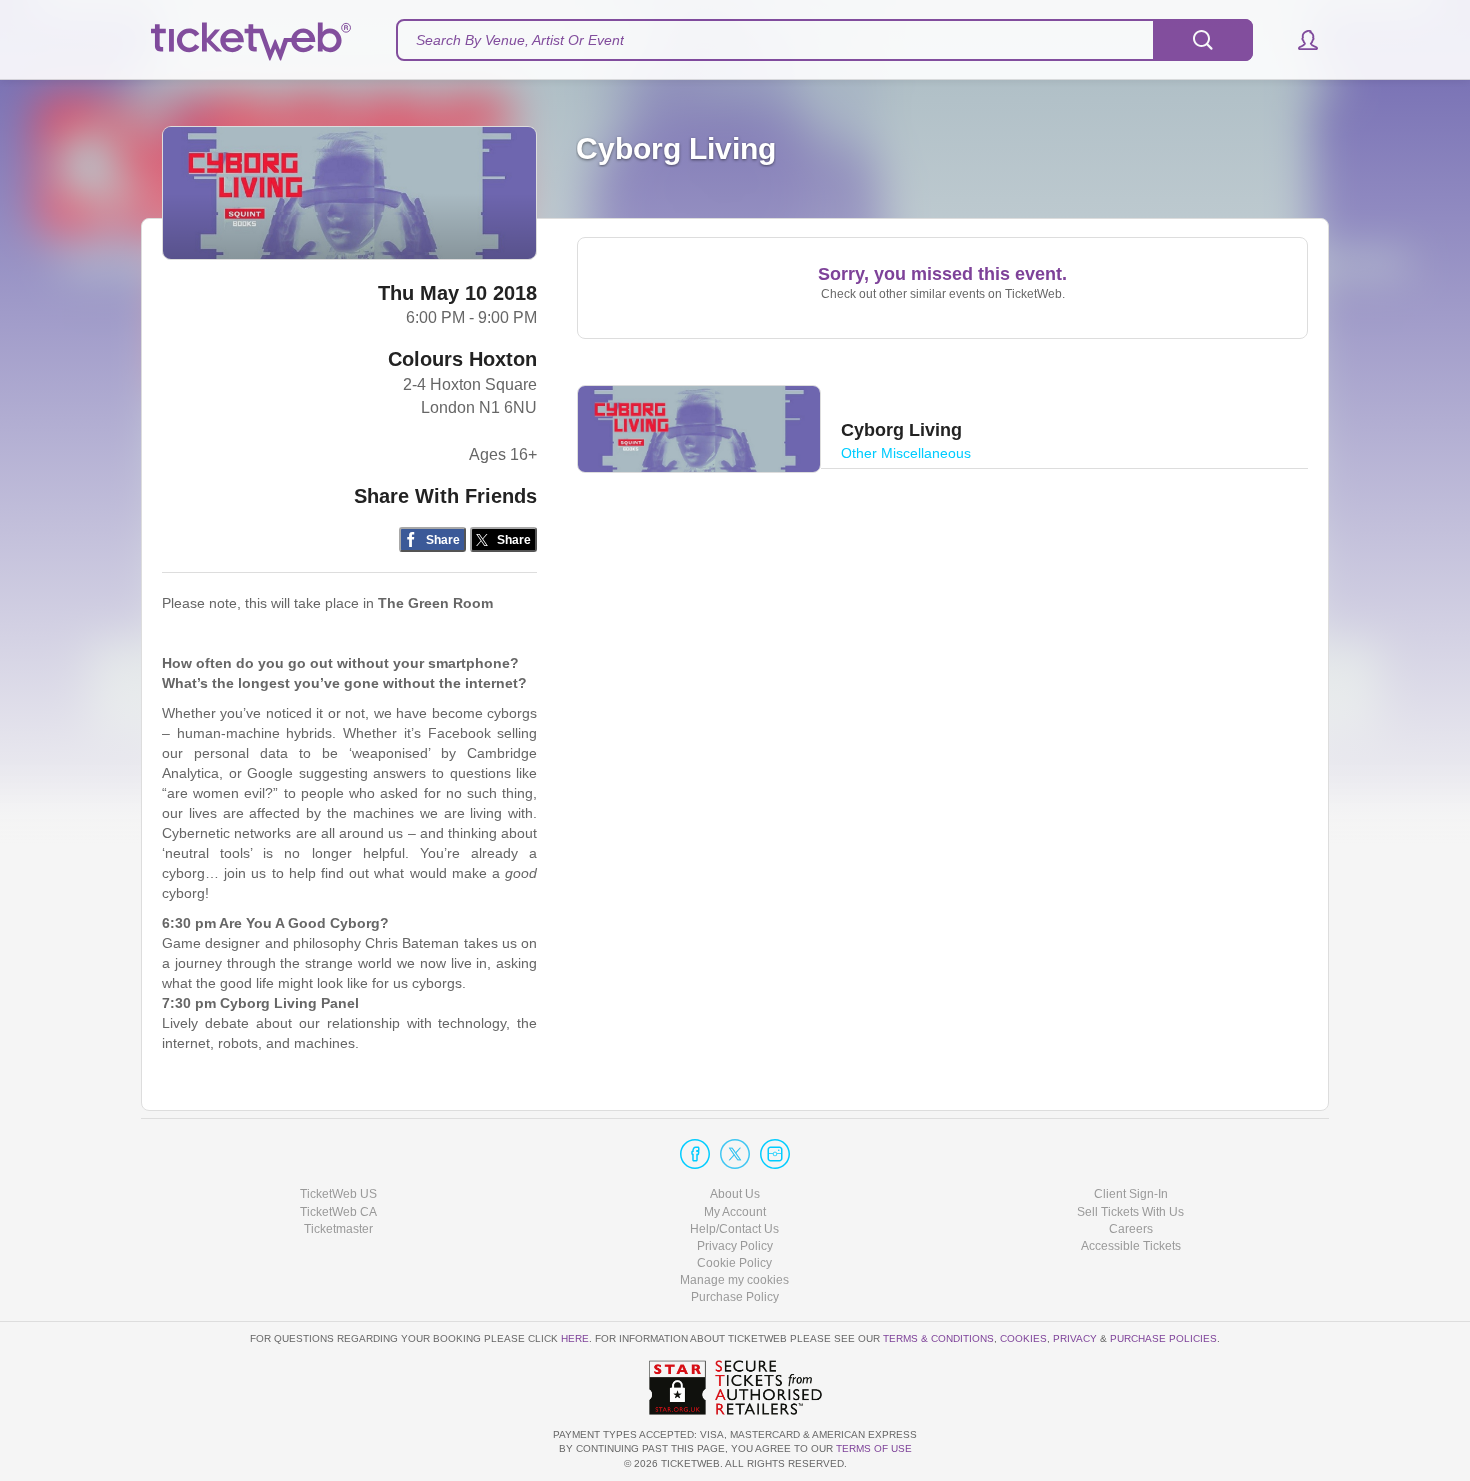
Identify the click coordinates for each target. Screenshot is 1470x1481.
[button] (1298, 40)
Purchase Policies (1163, 1338)
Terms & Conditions (938, 1338)
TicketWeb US (338, 1194)
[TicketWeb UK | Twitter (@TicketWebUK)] (735, 1154)
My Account (735, 1212)
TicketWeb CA (338, 1212)
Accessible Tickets (1131, 1246)
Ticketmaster (338, 1229)
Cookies (1023, 1338)
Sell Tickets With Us (1130, 1212)
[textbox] (824, 40)
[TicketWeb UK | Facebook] (695, 1154)
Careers (1131, 1229)
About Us (735, 1194)
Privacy (1075, 1338)
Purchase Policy (735, 1297)
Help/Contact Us (734, 1229)
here (575, 1338)
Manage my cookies (734, 1280)
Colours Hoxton (462, 359)
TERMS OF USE (874, 1448)
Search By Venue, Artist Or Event (520, 40)
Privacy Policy (735, 1246)
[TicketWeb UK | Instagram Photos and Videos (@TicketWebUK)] (775, 1154)
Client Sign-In (1131, 1194)
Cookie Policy (734, 1263)
